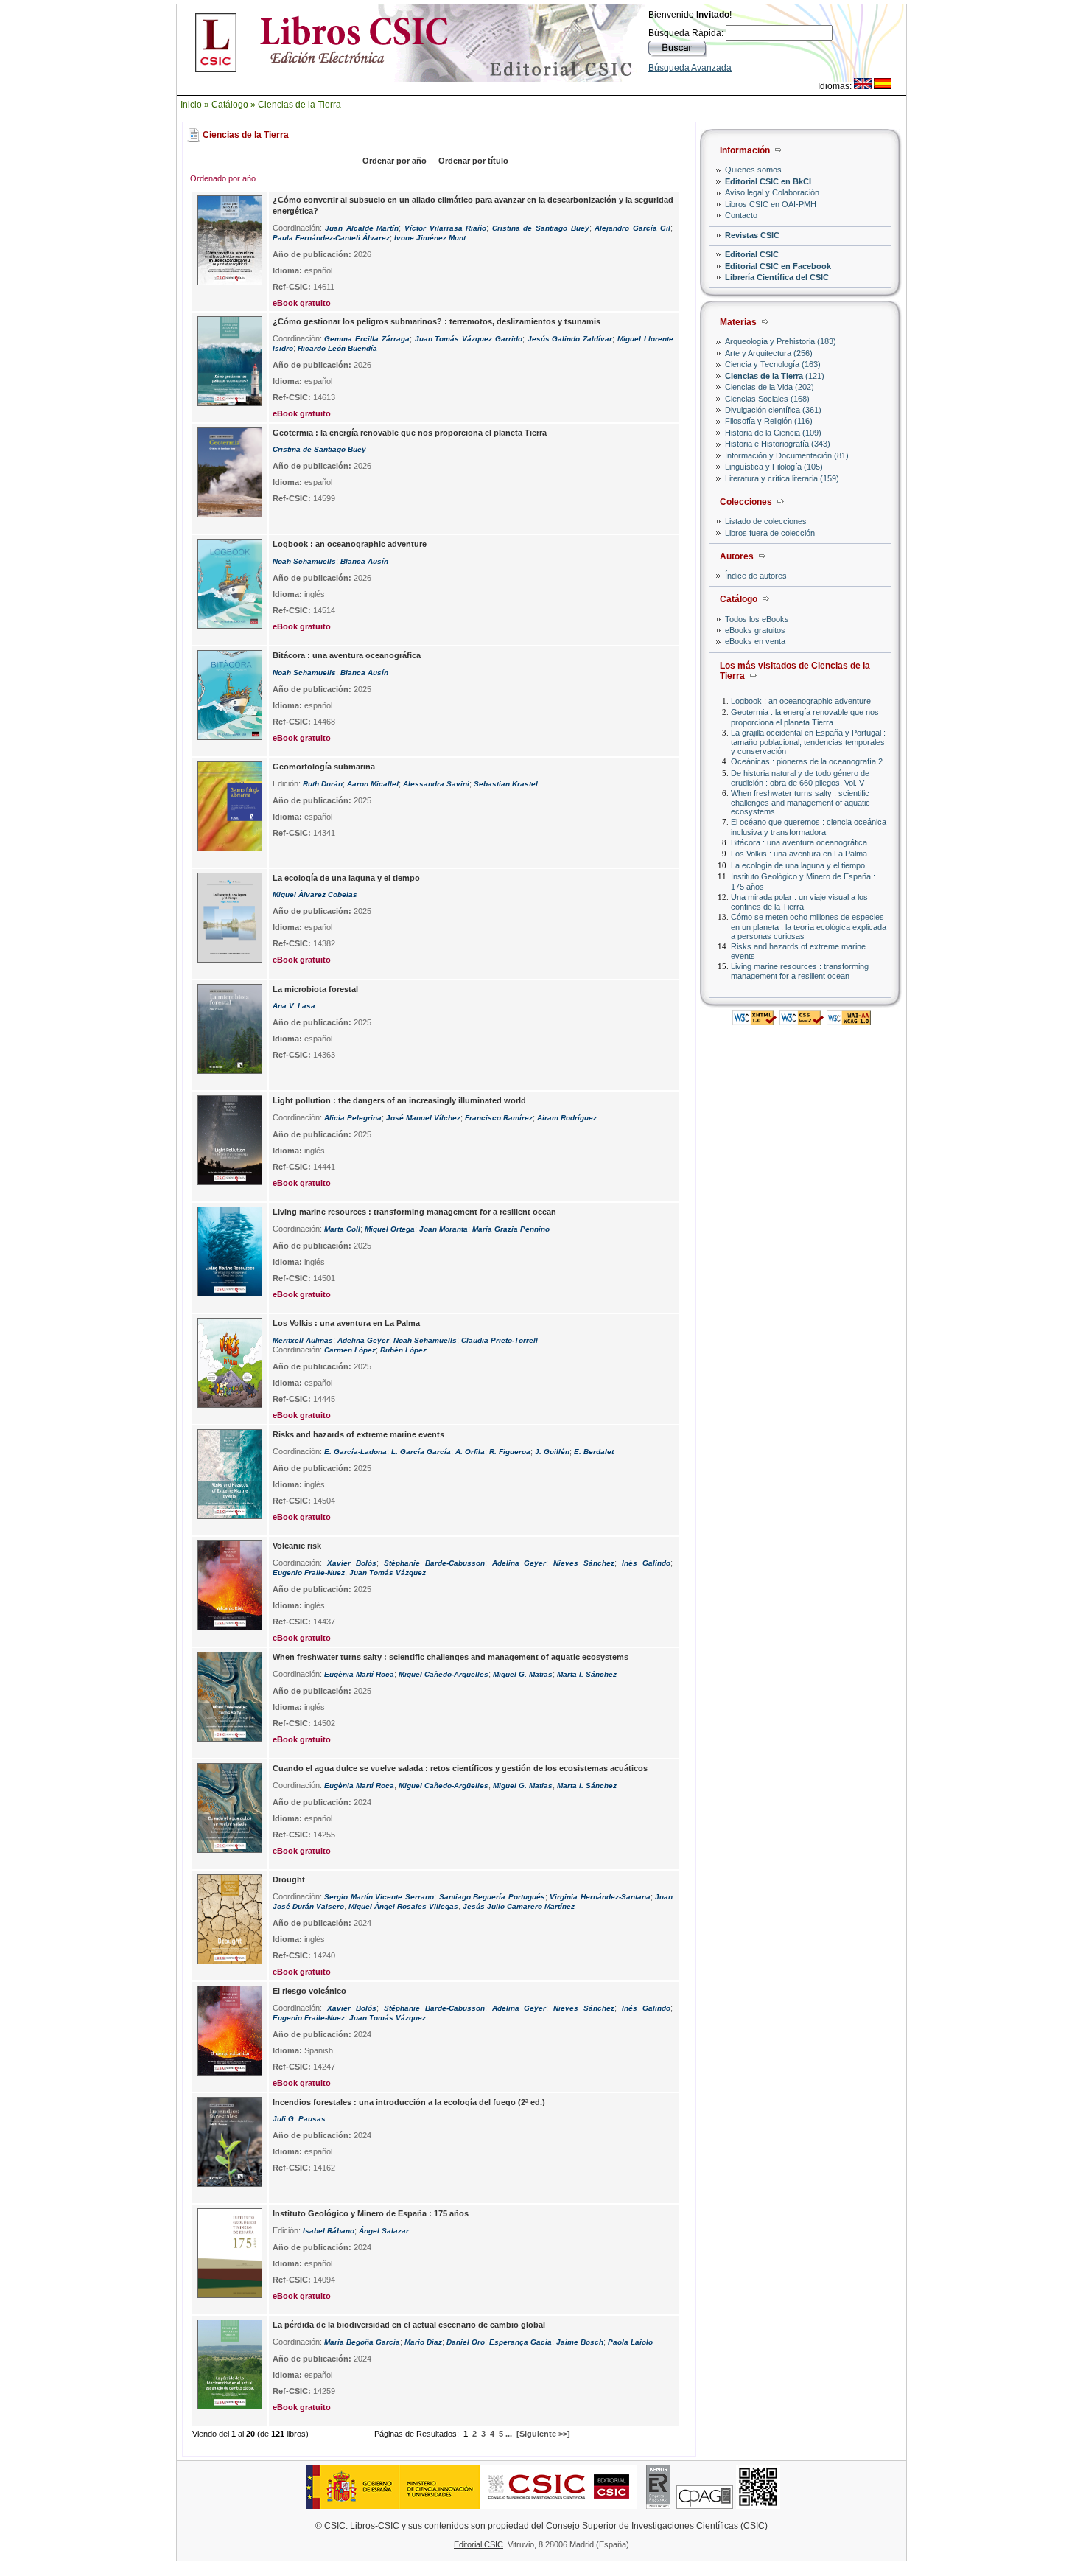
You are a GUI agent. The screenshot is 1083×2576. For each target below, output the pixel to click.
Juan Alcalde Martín (362, 228)
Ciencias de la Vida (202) (770, 387)
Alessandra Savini (436, 784)
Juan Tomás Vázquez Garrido (469, 339)
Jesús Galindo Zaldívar (570, 339)
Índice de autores (756, 576)
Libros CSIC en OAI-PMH (771, 204)
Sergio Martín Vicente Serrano (379, 1897)
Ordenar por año (395, 161)
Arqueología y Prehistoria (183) (781, 341)
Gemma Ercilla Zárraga (367, 339)
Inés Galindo (646, 1563)
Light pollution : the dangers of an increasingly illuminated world (399, 1100)
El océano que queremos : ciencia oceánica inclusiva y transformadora (809, 827)
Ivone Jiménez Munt (430, 238)
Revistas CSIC (752, 235)
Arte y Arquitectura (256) (769, 353)
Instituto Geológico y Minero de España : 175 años (371, 2213)
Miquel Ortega (390, 1229)
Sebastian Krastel (506, 784)
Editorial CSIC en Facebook (778, 266)
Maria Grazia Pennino (511, 1229)
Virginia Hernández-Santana (600, 1897)
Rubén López (403, 1350)
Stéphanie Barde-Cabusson (434, 1563)
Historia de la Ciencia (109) (773, 433)
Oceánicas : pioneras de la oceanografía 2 (807, 761)
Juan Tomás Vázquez (388, 1573)
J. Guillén (552, 1452)
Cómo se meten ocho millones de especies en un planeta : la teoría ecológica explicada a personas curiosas (809, 926)
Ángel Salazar (384, 2231)
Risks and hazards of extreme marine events (358, 1434)
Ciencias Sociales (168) (767, 399)
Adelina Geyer (363, 1340)
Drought (289, 1879)
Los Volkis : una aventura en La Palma (799, 854)
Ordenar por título (473, 161)
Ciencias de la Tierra (299, 105)
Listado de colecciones (766, 521)
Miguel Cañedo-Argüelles (444, 1786)
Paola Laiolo (630, 2342)
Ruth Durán (323, 784)
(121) (775, 376)
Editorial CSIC (752, 254)
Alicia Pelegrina (353, 1118)
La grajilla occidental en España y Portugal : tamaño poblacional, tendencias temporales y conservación (808, 742)
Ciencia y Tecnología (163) (773, 364)
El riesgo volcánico (309, 1991)
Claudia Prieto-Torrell (500, 1340)
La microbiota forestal (315, 989)
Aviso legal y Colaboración (772, 192)
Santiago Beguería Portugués (492, 1897)
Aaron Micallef (373, 784)
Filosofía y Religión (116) (769, 421)
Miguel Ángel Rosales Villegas (403, 1906)
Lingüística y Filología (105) (774, 467)
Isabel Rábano (329, 2231)
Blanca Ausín (364, 561)
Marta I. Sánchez (587, 1674)
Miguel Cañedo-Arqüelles (444, 1674)
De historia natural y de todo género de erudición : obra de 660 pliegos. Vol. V (800, 778)
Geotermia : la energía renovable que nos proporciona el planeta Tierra (805, 717)
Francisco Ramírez (499, 1118)
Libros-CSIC (375, 2526)
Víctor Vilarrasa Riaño (445, 228)
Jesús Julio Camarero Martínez (519, 1906)
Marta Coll (342, 1229)
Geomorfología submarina (324, 767)
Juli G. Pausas (299, 2119)
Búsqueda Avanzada (690, 68)
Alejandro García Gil (632, 228)
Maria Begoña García (362, 2342)
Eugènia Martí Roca (359, 1674)
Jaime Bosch (580, 2342)
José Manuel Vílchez (423, 1118)
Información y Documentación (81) (787, 455)
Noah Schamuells (304, 561)
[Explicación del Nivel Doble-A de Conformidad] (849, 1021)
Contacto (741, 215)
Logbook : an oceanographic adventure (801, 701)
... (509, 2434)
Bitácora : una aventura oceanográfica (799, 842)
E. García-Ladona (355, 1452)
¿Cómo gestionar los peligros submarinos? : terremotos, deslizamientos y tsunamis (437, 321)
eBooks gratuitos (755, 630)
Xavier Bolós (352, 1563)
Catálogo (230, 105)
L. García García (421, 1452)
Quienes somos (753, 170)
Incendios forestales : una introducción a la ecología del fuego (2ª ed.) (409, 2102)
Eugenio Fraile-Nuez (309, 1573)
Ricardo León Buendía (337, 348)
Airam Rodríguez (567, 1118)
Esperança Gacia (521, 2342)
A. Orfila (470, 1452)
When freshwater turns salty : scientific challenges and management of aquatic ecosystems (800, 802)
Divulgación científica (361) (773, 410)
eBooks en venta (755, 641)
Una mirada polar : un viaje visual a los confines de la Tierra (799, 902)
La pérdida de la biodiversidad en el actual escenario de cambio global (409, 2325)
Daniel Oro (466, 2342)
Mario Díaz (423, 2342)
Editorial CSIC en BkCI (768, 181)
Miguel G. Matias (523, 1674)
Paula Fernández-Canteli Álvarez (331, 238)
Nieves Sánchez (584, 1563)
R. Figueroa (510, 1452)
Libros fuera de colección (770, 533)
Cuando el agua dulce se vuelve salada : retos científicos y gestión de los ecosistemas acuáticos (460, 1768)
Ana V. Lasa (294, 1006)
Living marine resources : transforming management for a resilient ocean (800, 971)
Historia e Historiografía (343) (778, 444)
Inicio (191, 105)
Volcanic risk (297, 1546)
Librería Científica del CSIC (777, 277)
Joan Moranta (444, 1229)
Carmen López (350, 1350)
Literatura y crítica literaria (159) (782, 478)
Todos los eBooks (757, 619)
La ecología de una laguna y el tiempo (798, 865)
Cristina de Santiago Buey (541, 228)
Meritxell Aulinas (303, 1340)
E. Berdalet (594, 1452)
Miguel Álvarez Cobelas (315, 894)
